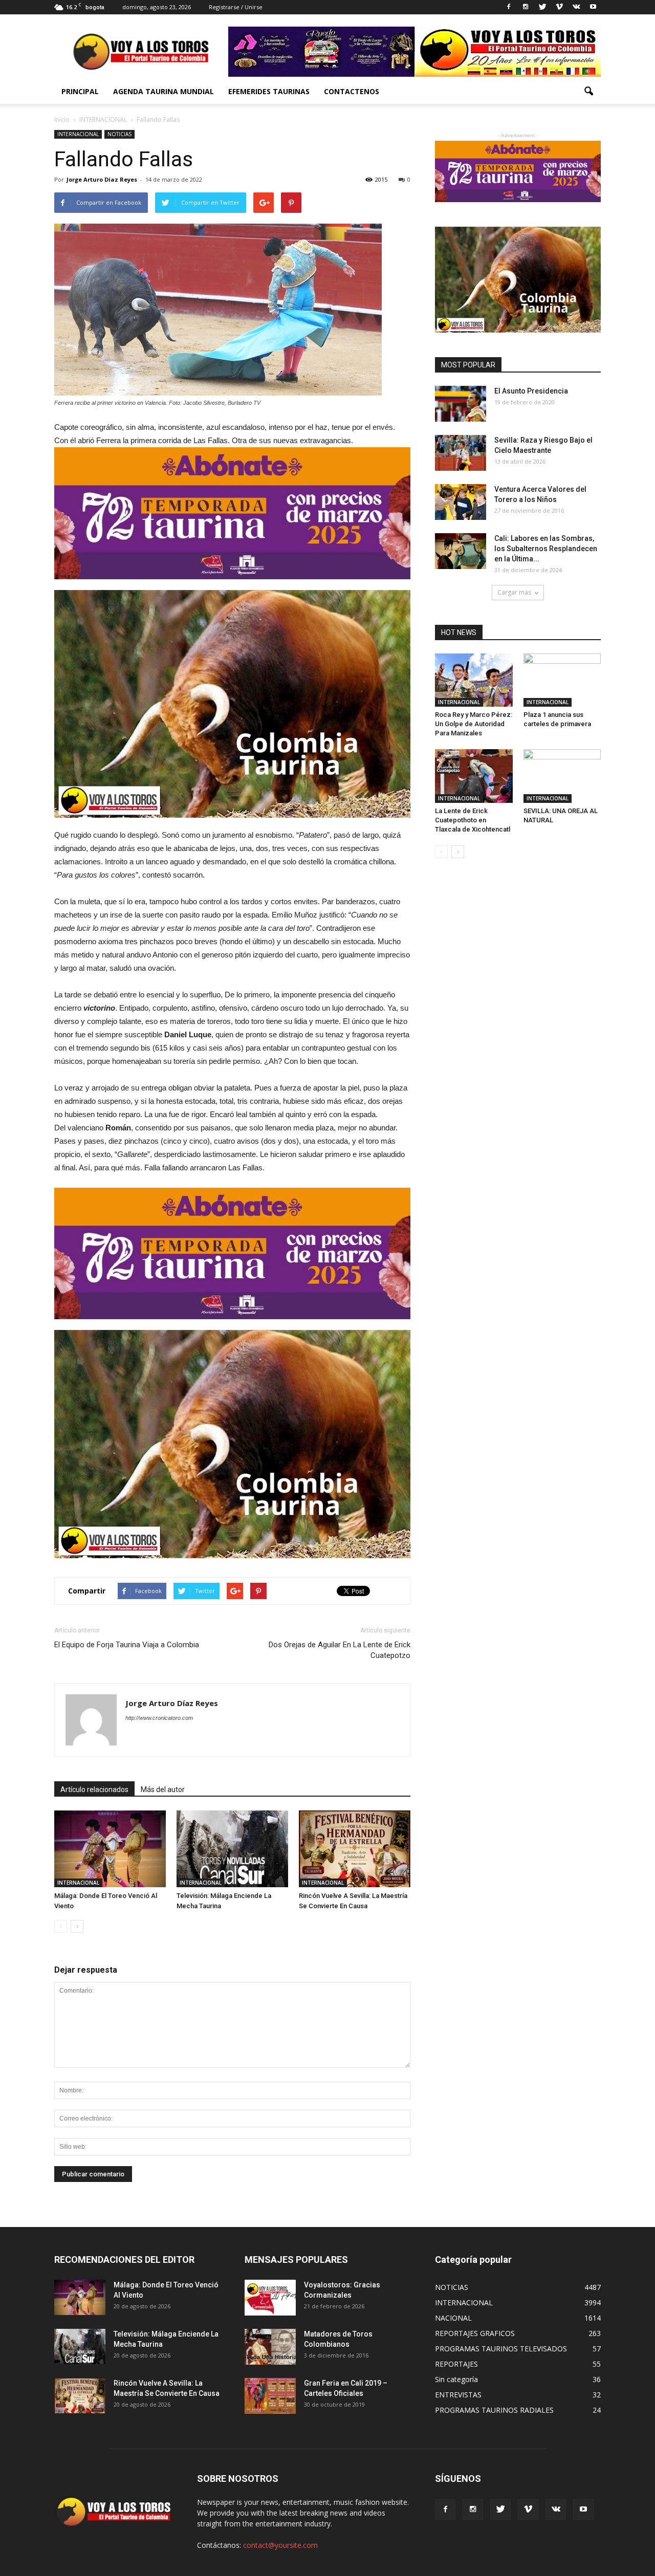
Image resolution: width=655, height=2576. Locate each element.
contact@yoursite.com (280, 2545)
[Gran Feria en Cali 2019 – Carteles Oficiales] (270, 2396)
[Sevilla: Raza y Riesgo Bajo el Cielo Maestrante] (461, 453)
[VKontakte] (576, 7)
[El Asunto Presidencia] (461, 404)
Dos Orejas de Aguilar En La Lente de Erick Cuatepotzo (340, 1650)
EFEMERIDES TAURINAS (269, 91)
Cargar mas (514, 592)
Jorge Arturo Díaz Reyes (102, 179)
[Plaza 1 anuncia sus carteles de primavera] (562, 680)
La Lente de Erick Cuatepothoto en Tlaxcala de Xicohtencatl (473, 820)
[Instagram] (526, 7)
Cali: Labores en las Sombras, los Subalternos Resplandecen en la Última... (546, 549)
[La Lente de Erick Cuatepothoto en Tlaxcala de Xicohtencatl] (474, 776)
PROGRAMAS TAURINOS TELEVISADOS (501, 2349)
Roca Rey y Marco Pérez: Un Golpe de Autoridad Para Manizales (474, 724)
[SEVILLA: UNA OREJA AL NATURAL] (562, 776)
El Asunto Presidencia (531, 391)
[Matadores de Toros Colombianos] (270, 2347)
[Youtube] (593, 7)
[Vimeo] (559, 7)
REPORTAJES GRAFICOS (475, 2333)
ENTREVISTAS (458, 2395)
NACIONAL (453, 2318)
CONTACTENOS (352, 91)
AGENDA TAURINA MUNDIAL (163, 91)
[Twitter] (542, 7)
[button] (588, 92)
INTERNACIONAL (78, 134)
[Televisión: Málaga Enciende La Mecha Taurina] (232, 1849)
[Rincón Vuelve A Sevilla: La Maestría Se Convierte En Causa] (355, 1849)
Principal (80, 91)
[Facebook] (509, 7)
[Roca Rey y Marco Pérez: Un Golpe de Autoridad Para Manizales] (474, 680)
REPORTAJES (456, 2364)
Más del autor (163, 1789)
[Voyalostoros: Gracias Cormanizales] (270, 2298)
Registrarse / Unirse (236, 7)
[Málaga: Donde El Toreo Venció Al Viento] (110, 1849)
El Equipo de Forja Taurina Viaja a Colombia (127, 1645)
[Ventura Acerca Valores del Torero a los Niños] (461, 502)
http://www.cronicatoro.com (159, 1718)
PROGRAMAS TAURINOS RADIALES (494, 2410)
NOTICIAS (119, 134)
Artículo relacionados (94, 1789)
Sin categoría (456, 2379)
